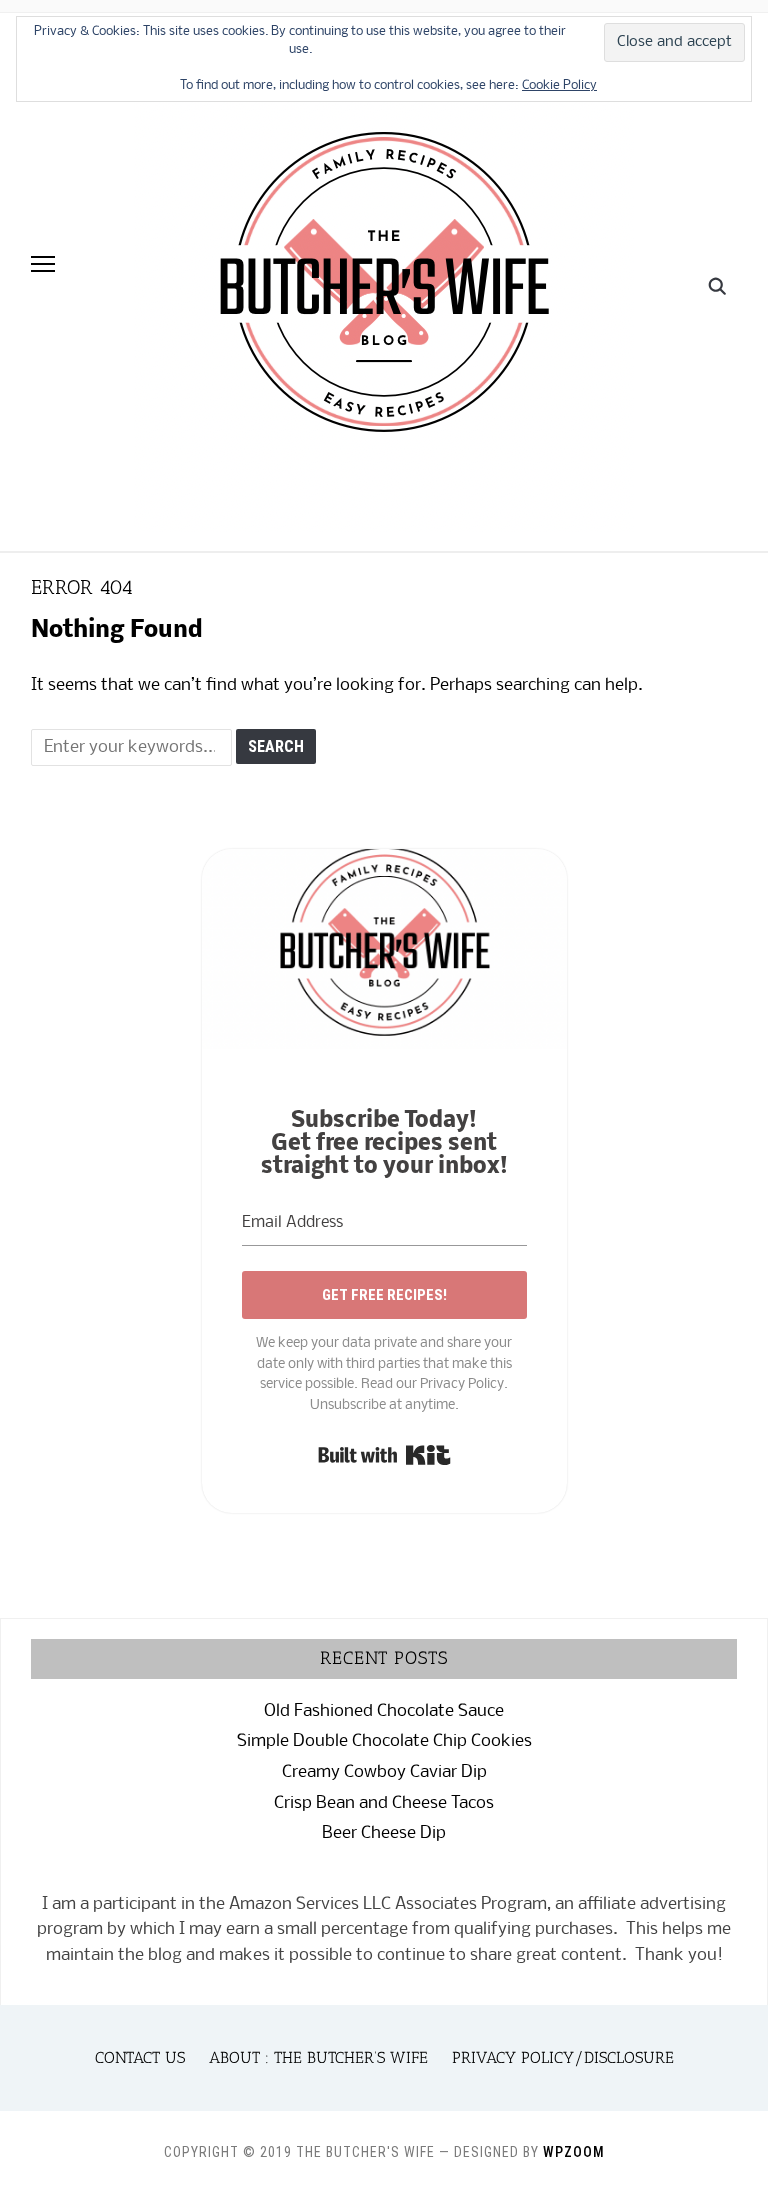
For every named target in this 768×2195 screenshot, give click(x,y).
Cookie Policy (559, 85)
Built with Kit (384, 1455)
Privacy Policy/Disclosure (563, 2057)
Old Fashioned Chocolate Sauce (384, 1711)
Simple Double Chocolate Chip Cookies (384, 1741)
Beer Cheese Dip (384, 1833)
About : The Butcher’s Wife (318, 2057)
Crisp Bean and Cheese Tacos (384, 1803)
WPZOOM (574, 2152)
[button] (43, 264)
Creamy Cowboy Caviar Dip (384, 1772)
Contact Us (140, 2057)
